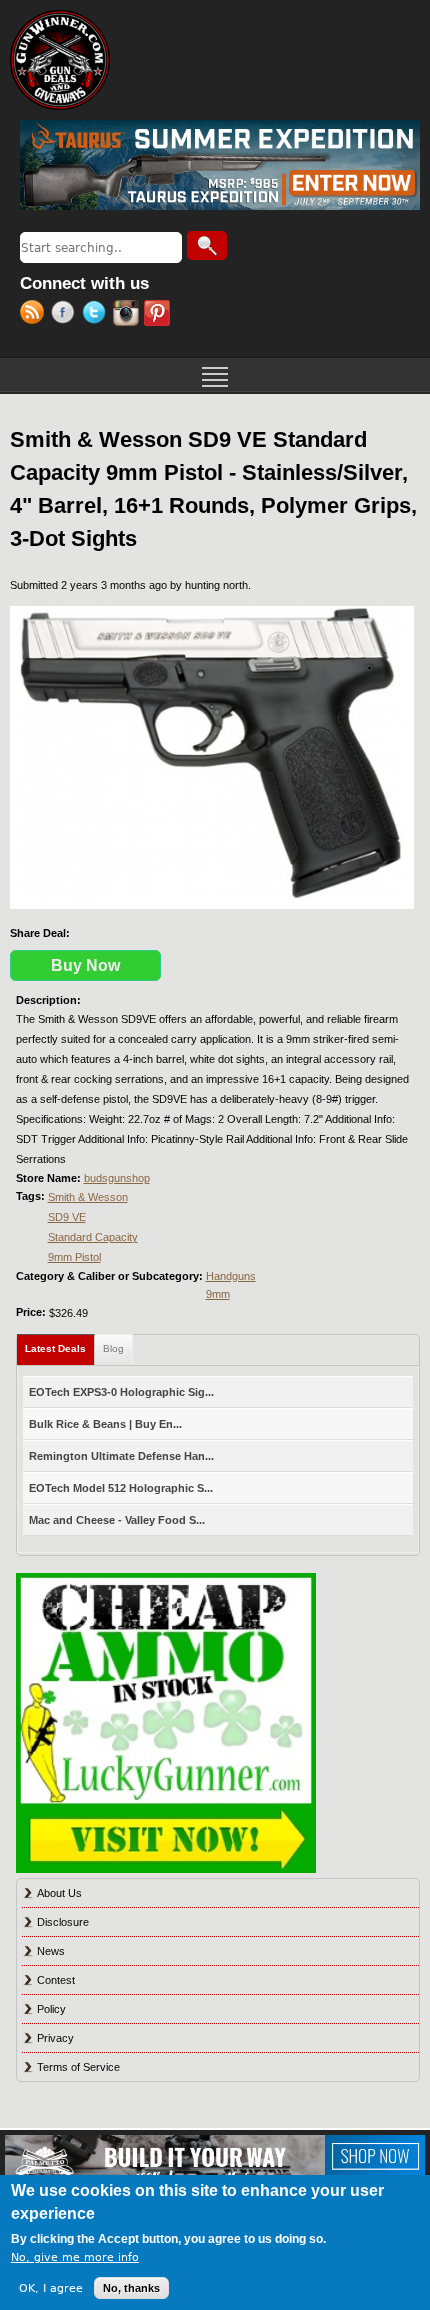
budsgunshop (117, 1178)
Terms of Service (78, 2067)
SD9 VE (67, 1217)
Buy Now (85, 965)
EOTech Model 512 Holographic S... (121, 1488)
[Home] (60, 60)
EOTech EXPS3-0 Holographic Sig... (121, 1392)
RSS (35, 315)
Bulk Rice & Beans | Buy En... (105, 1424)
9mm (218, 1294)
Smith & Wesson (88, 1197)
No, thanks (131, 2288)
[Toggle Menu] (215, 375)
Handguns (231, 1276)
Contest (56, 1980)
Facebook (66, 315)
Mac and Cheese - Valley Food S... (117, 1520)
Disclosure (63, 1922)
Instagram (128, 315)
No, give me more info (75, 2257)
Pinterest (159, 315)
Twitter (97, 315)
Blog (113, 1348)
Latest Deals (60, 1348)
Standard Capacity (93, 1237)
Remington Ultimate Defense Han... (121, 1456)
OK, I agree (51, 2288)
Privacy (55, 2038)
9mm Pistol (74, 1257)
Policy (51, 2009)
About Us (59, 1893)
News (51, 1951)
